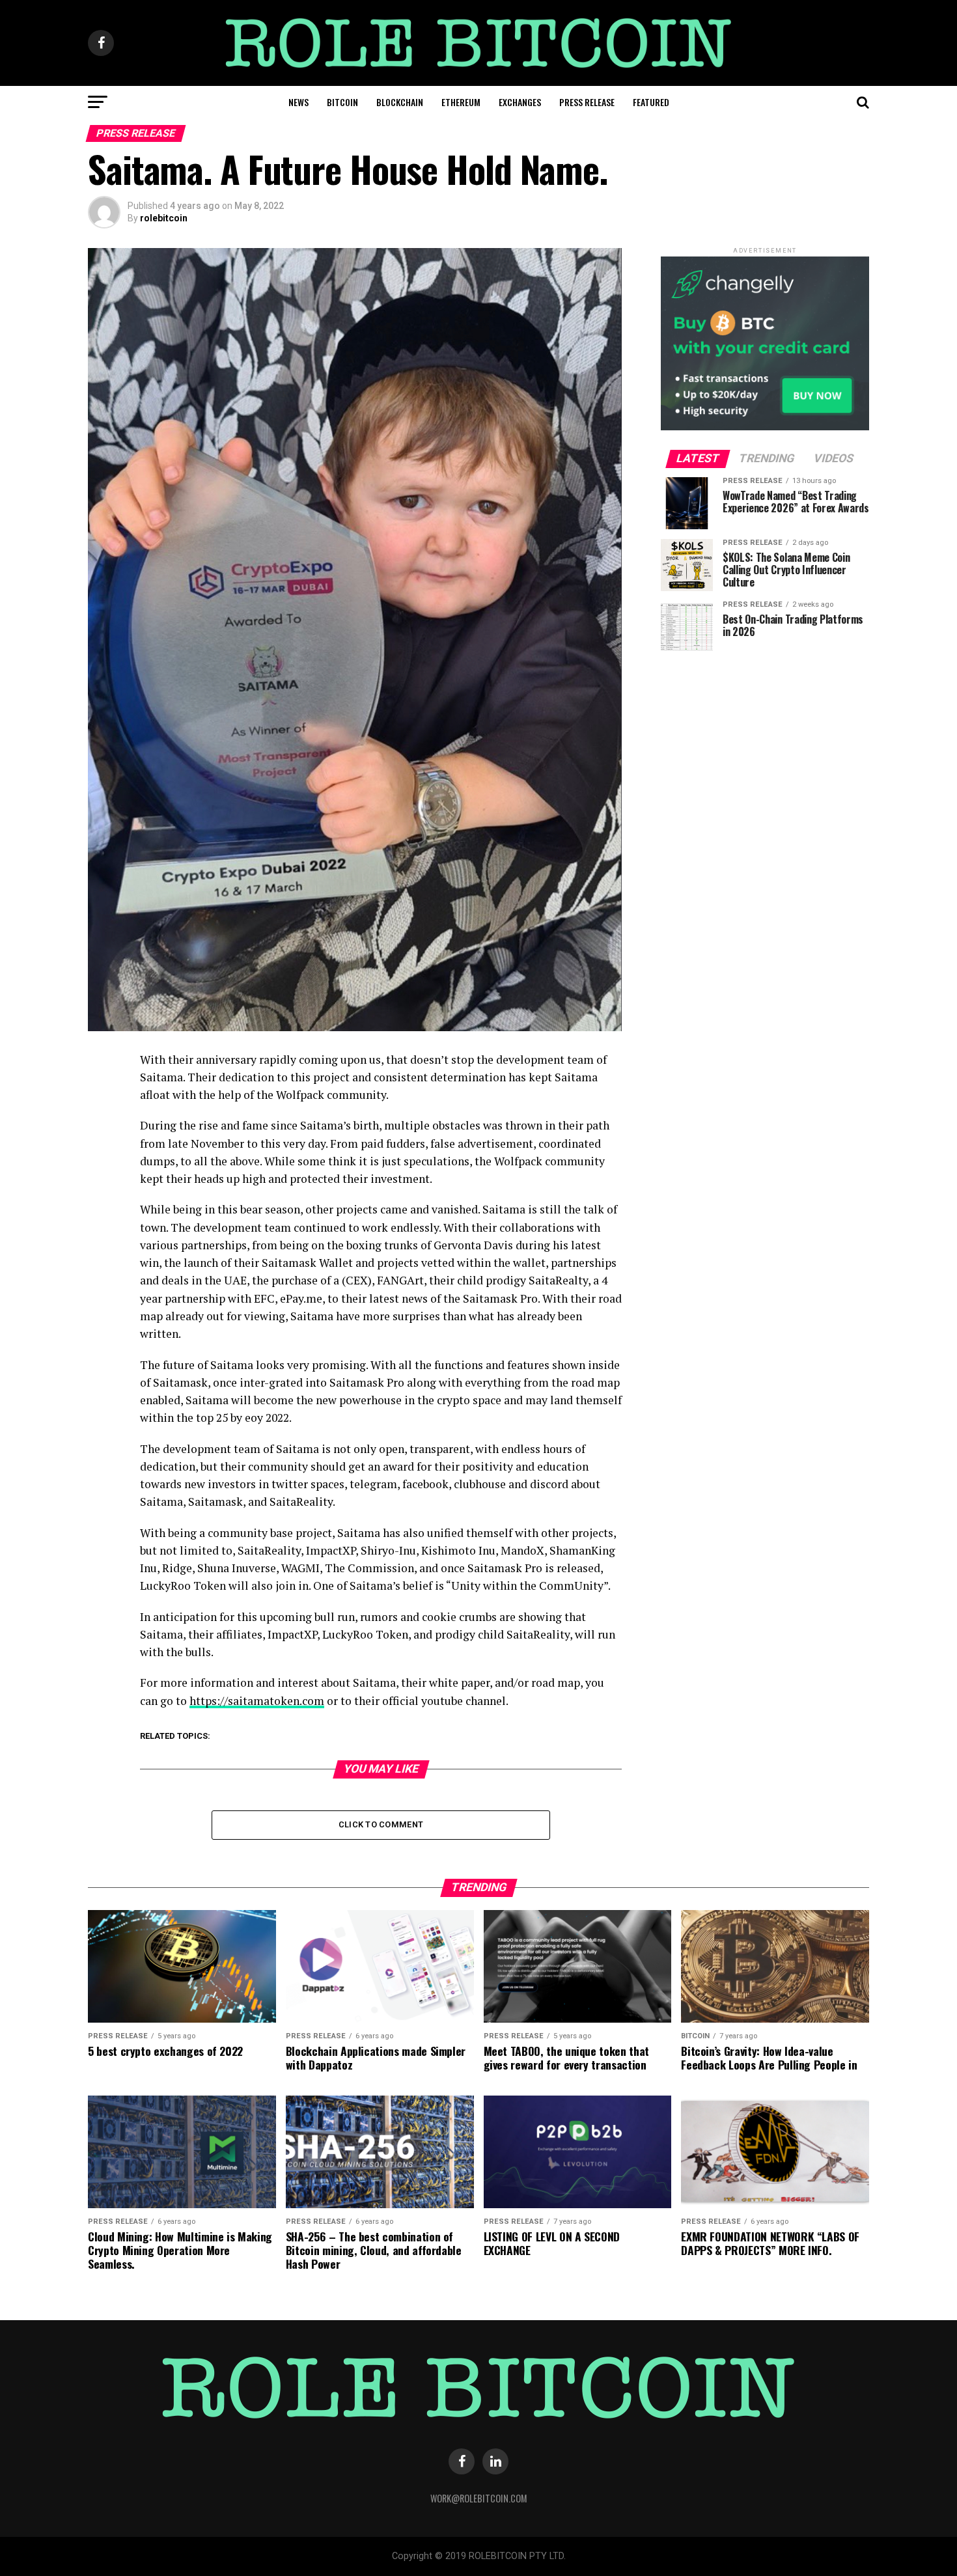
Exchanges (520, 102)
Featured (651, 102)
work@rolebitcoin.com (479, 2498)
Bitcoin (342, 102)
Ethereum (461, 102)
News (298, 102)
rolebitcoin (164, 218)
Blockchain (400, 102)
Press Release (587, 102)
